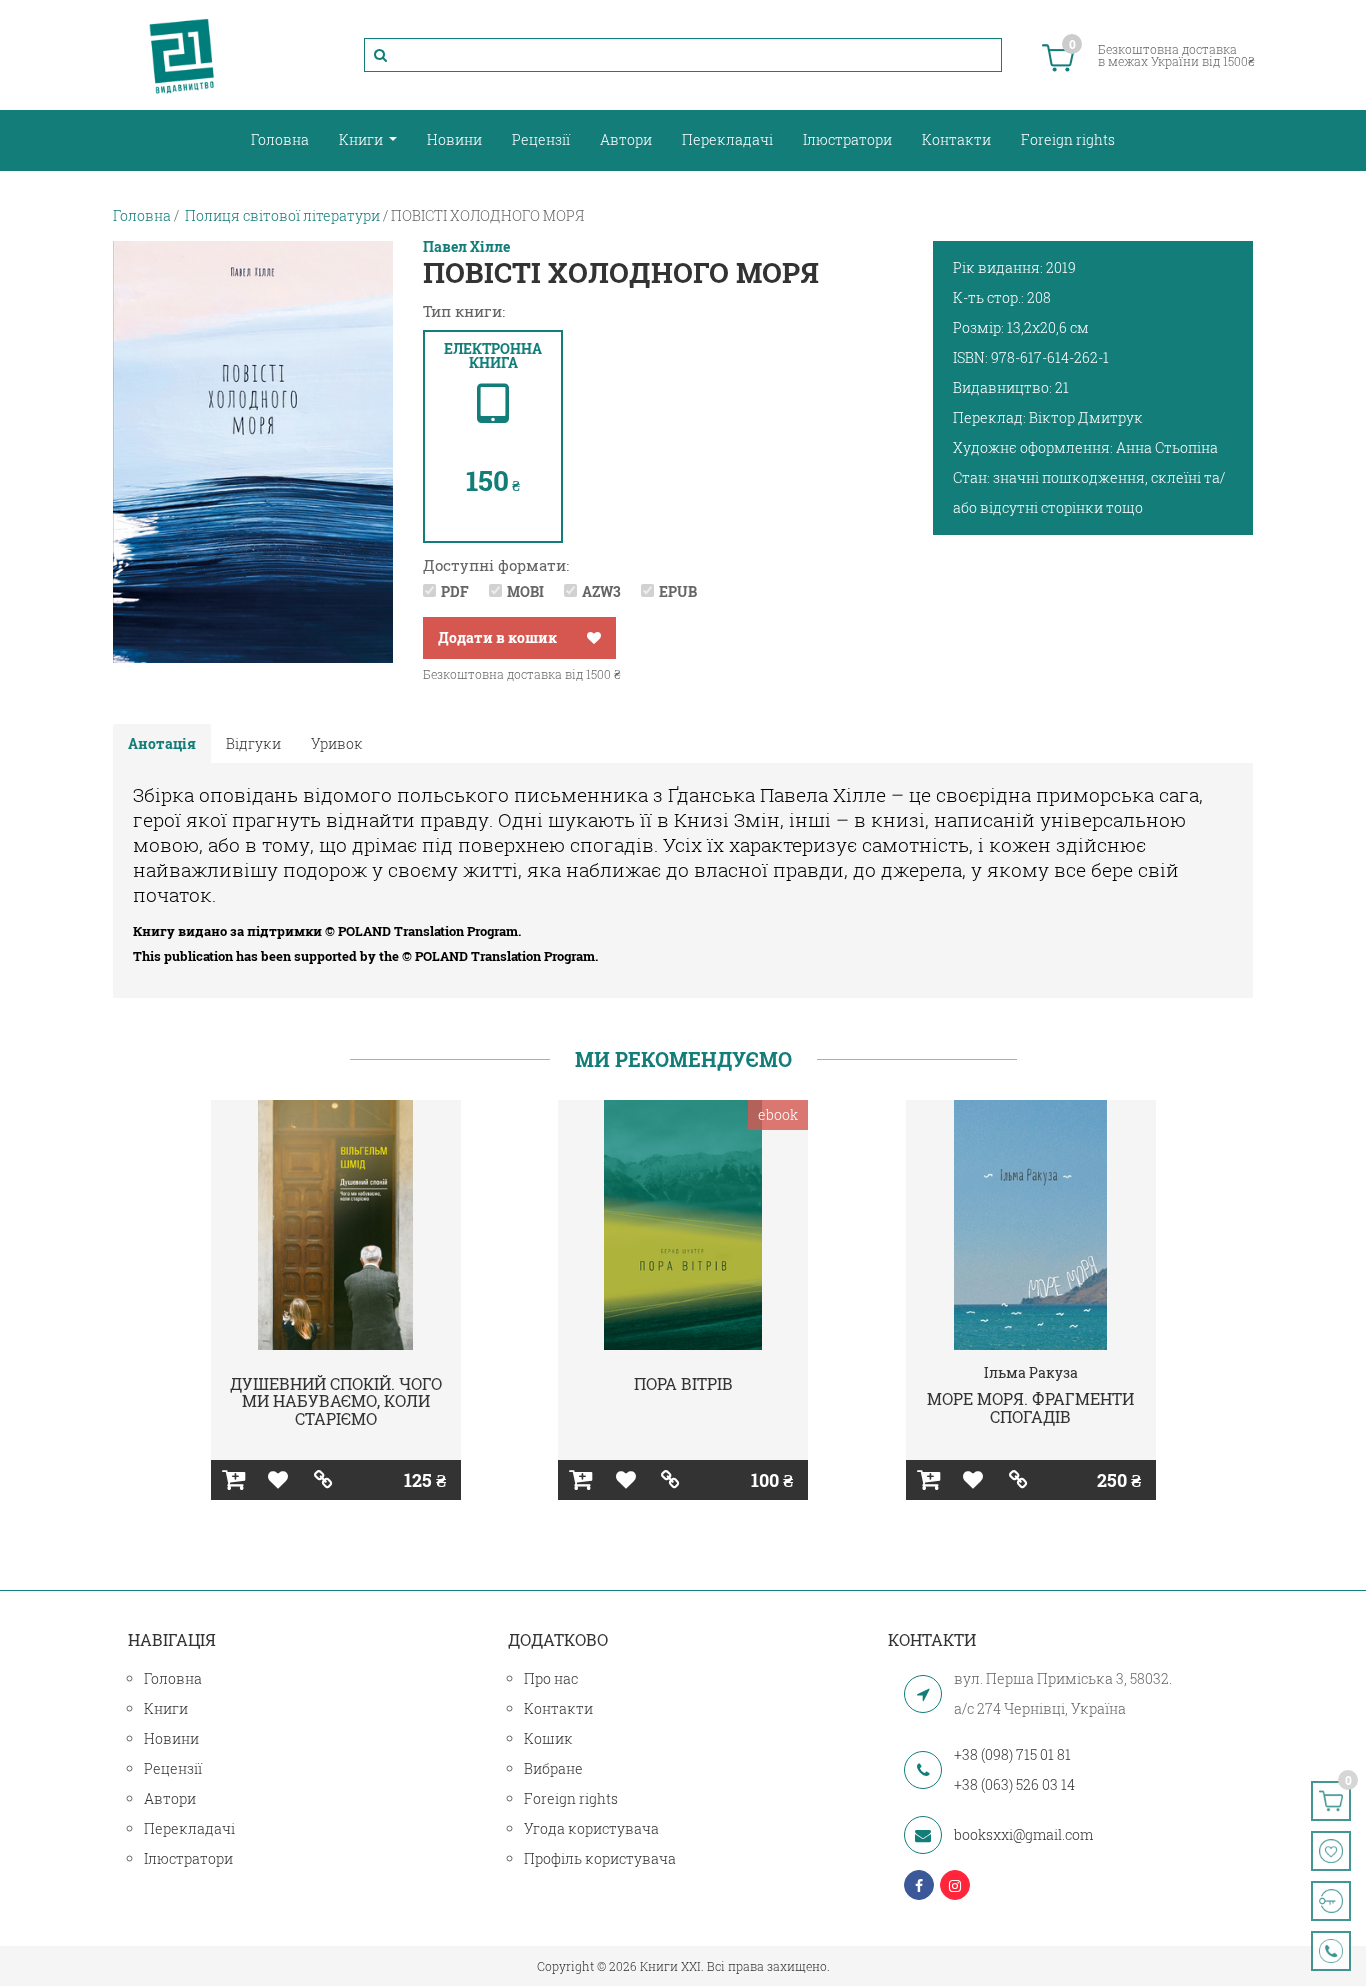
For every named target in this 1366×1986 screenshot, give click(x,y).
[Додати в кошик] (233, 1480)
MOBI (525, 591)
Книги (362, 139)
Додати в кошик (497, 637)
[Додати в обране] (594, 638)
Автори (626, 139)
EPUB (678, 591)
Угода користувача (591, 1828)
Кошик (548, 1738)
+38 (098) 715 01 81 (1012, 1754)
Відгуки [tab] (253, 743)
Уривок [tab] (337, 743)
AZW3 (601, 591)
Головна (280, 139)
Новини (454, 139)
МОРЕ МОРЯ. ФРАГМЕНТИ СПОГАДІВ (1030, 1407)
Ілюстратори (847, 139)
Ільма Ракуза (1031, 1372)
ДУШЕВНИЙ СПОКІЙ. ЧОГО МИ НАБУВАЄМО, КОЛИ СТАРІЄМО (336, 1401)
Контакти (956, 139)
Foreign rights (1068, 139)
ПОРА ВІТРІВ (683, 1383)
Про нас (551, 1678)
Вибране (553, 1768)
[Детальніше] (323, 1480)
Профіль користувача (600, 1858)
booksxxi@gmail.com (1023, 1834)
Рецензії (541, 139)
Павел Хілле (466, 247)
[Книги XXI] (182, 55)
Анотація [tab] (162, 743)
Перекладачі (727, 139)
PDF (455, 591)
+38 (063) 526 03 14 (1014, 1784)
